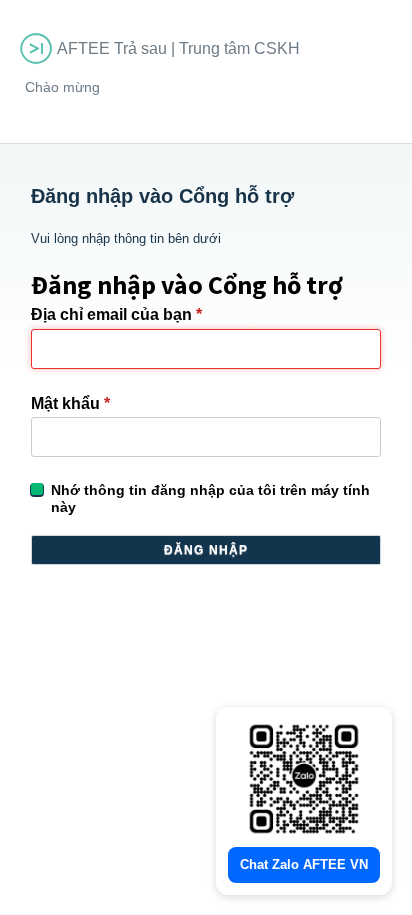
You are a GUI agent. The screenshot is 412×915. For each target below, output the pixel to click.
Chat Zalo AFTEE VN (304, 864)
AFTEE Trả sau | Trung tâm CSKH (178, 48)
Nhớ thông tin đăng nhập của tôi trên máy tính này (210, 498)
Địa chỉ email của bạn (116, 314)
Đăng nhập (206, 550)
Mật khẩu (70, 403)
